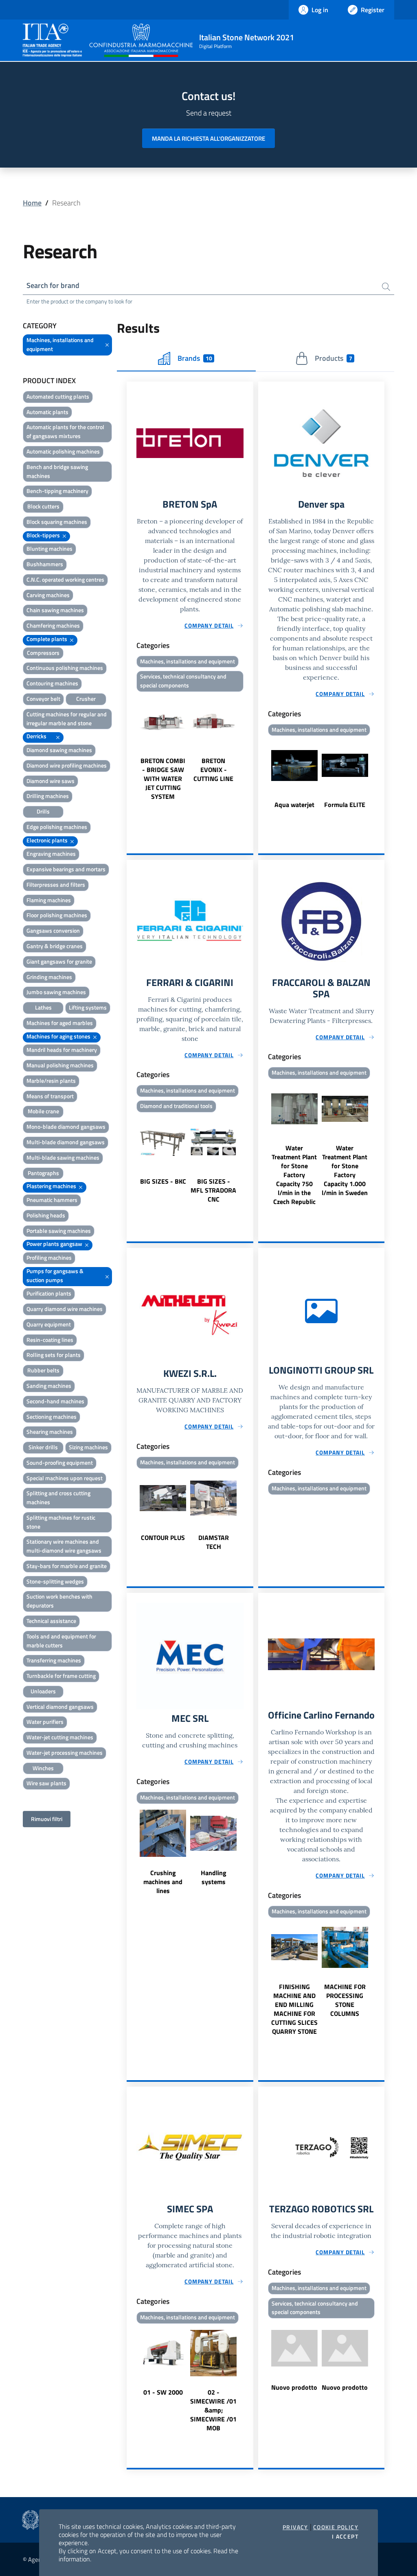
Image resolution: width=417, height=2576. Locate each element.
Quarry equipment (49, 1324)
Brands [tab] (195, 358)
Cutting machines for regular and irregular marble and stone (67, 719)
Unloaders (43, 1691)
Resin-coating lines (50, 1340)
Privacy (295, 2527)
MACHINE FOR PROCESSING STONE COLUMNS (345, 2000)
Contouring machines (52, 683)
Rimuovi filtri (47, 1819)
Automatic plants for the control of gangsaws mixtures (65, 431)
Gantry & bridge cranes (55, 946)
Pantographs (43, 1173)
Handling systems (214, 1877)
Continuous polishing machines (65, 668)
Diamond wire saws (50, 781)
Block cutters (43, 506)
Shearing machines (50, 1432)
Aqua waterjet (294, 805)
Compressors (43, 653)
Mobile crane (43, 1111)
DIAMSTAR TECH (214, 1542)
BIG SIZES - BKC (163, 1181)
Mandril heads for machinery (62, 1050)
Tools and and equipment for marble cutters (61, 1641)
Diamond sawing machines (59, 750)
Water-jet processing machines (65, 1753)
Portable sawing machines (59, 1231)
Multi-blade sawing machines (63, 1157)
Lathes (43, 1007)
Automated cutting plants (58, 396)
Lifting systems (88, 1007)
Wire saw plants (46, 1783)
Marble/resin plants (51, 1081)
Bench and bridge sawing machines (57, 471)
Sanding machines (49, 1386)
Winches (43, 1768)
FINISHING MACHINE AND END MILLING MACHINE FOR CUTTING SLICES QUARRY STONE (294, 2009)
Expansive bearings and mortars (66, 869)
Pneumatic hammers (52, 1200)
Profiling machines (49, 1257)
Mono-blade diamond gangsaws (66, 1127)
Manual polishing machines (60, 1065)
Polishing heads (46, 1215)
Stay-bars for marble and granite (67, 1566)
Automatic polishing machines (63, 451)
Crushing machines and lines (163, 1882)
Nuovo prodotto (294, 2387)
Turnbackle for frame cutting (61, 1676)
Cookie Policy (336, 2527)
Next (250, 748)
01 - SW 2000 (163, 2392)
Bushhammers (45, 564)
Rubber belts (43, 1370)
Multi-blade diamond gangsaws (66, 1142)
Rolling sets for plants (54, 1355)
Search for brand (53, 285)
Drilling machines (48, 796)
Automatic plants (47, 412)
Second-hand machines (55, 1401)
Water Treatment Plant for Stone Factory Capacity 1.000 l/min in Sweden (345, 1170)
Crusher (86, 699)
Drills (43, 811)
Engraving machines (51, 854)
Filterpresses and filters (56, 884)
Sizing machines (88, 1447)
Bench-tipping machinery (57, 491)
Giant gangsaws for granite (59, 961)
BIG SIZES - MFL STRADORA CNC (213, 1190)
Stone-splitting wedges (55, 1581)
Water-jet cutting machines (60, 1737)
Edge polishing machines (57, 827)
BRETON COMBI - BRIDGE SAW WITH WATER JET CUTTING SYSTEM (163, 779)
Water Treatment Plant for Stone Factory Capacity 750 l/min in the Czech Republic (294, 1175)
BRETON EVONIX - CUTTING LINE (213, 770)
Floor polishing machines (57, 915)
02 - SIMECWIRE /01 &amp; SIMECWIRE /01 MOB (213, 2410)
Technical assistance (51, 1621)
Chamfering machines (53, 625)
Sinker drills (43, 1447)
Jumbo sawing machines (56, 992)
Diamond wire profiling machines (67, 765)
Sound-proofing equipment (60, 1462)
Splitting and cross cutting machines (58, 1497)
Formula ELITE (345, 805)
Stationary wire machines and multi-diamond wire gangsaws (64, 1546)
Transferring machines (54, 1660)
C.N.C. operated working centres (65, 579)
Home (32, 203)
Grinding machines (49, 977)
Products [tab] (333, 358)
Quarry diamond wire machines (65, 1309)
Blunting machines (49, 549)
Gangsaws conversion (53, 930)
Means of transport (50, 1096)
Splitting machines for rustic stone (61, 1522)
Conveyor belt (43, 699)
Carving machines (48, 595)
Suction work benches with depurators (59, 1601)
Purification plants (49, 1293)
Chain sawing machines (55, 610)
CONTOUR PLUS (163, 1538)
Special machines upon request (65, 1478)
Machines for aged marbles (60, 1023)
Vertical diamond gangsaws (60, 1707)
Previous (130, 748)
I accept (345, 2537)
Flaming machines (49, 900)
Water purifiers (45, 1722)
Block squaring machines (57, 522)
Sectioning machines (52, 1417)
